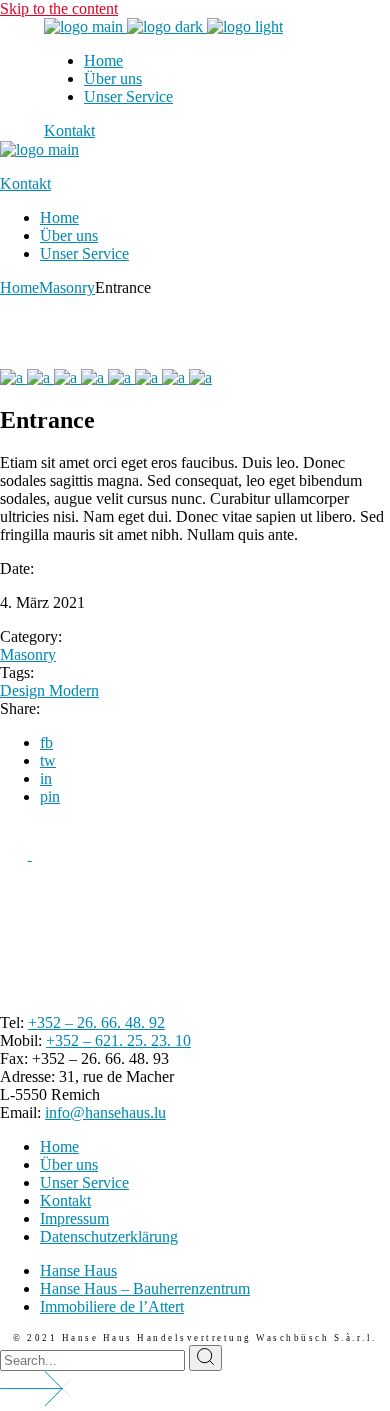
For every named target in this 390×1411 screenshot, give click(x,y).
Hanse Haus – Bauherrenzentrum (145, 1288)
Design (24, 690)
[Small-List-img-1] (13, 377)
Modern (74, 690)
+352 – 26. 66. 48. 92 (96, 1022)
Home (59, 1146)
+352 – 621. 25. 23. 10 (118, 1040)
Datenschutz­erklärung (109, 1236)
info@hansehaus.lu (105, 1112)
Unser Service (84, 1182)
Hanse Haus (78, 1270)
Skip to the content (59, 8)
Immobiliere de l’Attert (112, 1306)
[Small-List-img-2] (40, 377)
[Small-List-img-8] (200, 377)
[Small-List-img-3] (67, 377)
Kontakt (65, 1200)
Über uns (69, 1164)
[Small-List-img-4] (94, 377)
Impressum (74, 1218)
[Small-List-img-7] (175, 377)
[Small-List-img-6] (148, 377)
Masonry (28, 654)
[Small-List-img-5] (121, 377)
